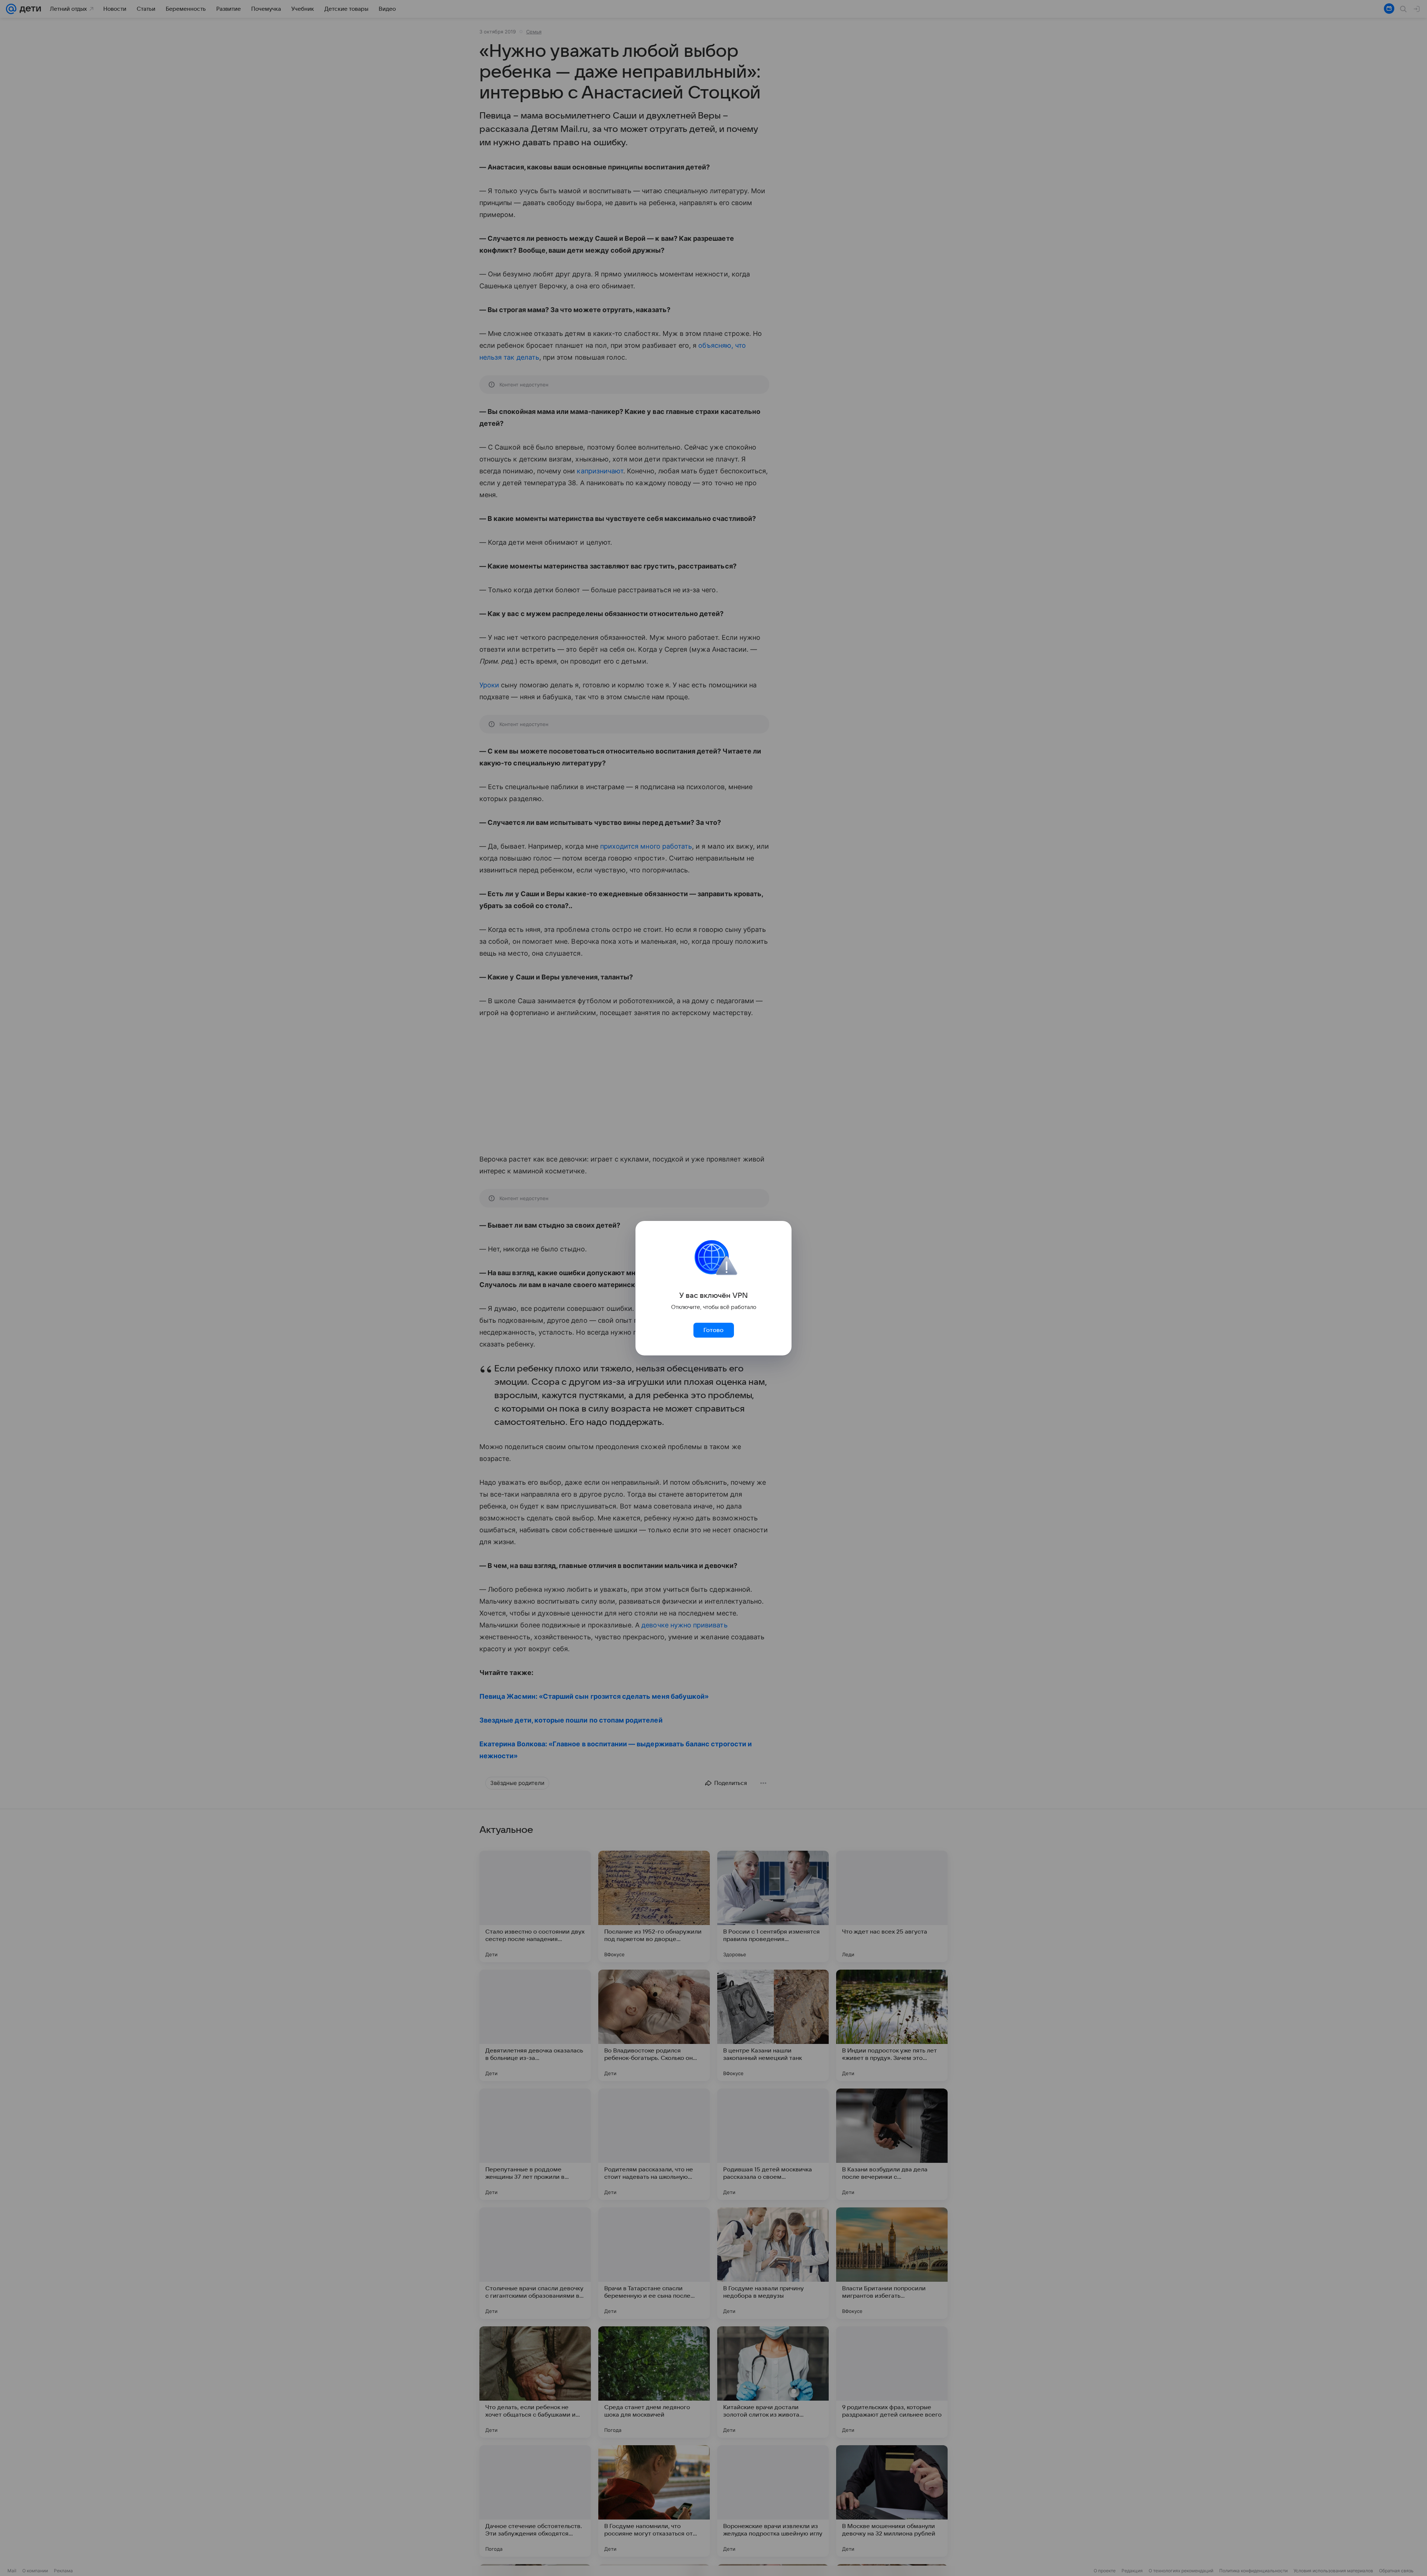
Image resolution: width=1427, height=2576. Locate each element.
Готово (713, 1330)
